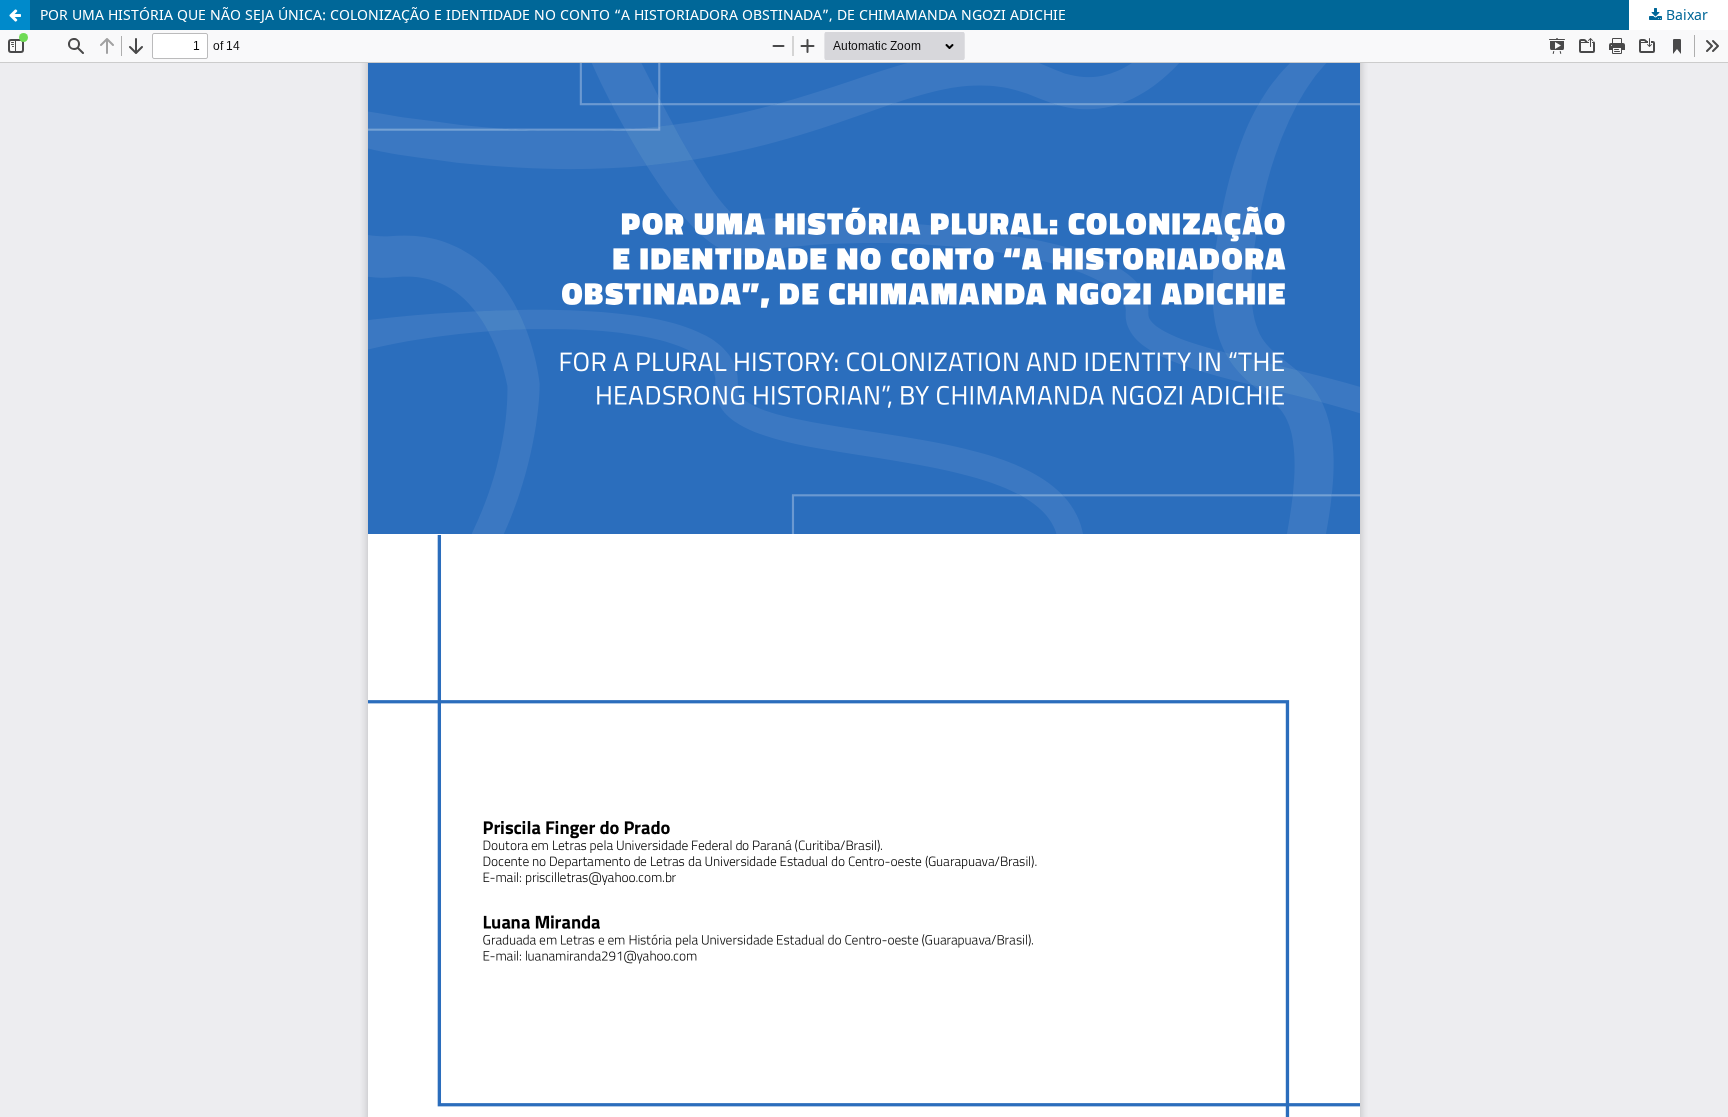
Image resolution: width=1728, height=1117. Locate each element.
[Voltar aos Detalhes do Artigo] (15, 15)
